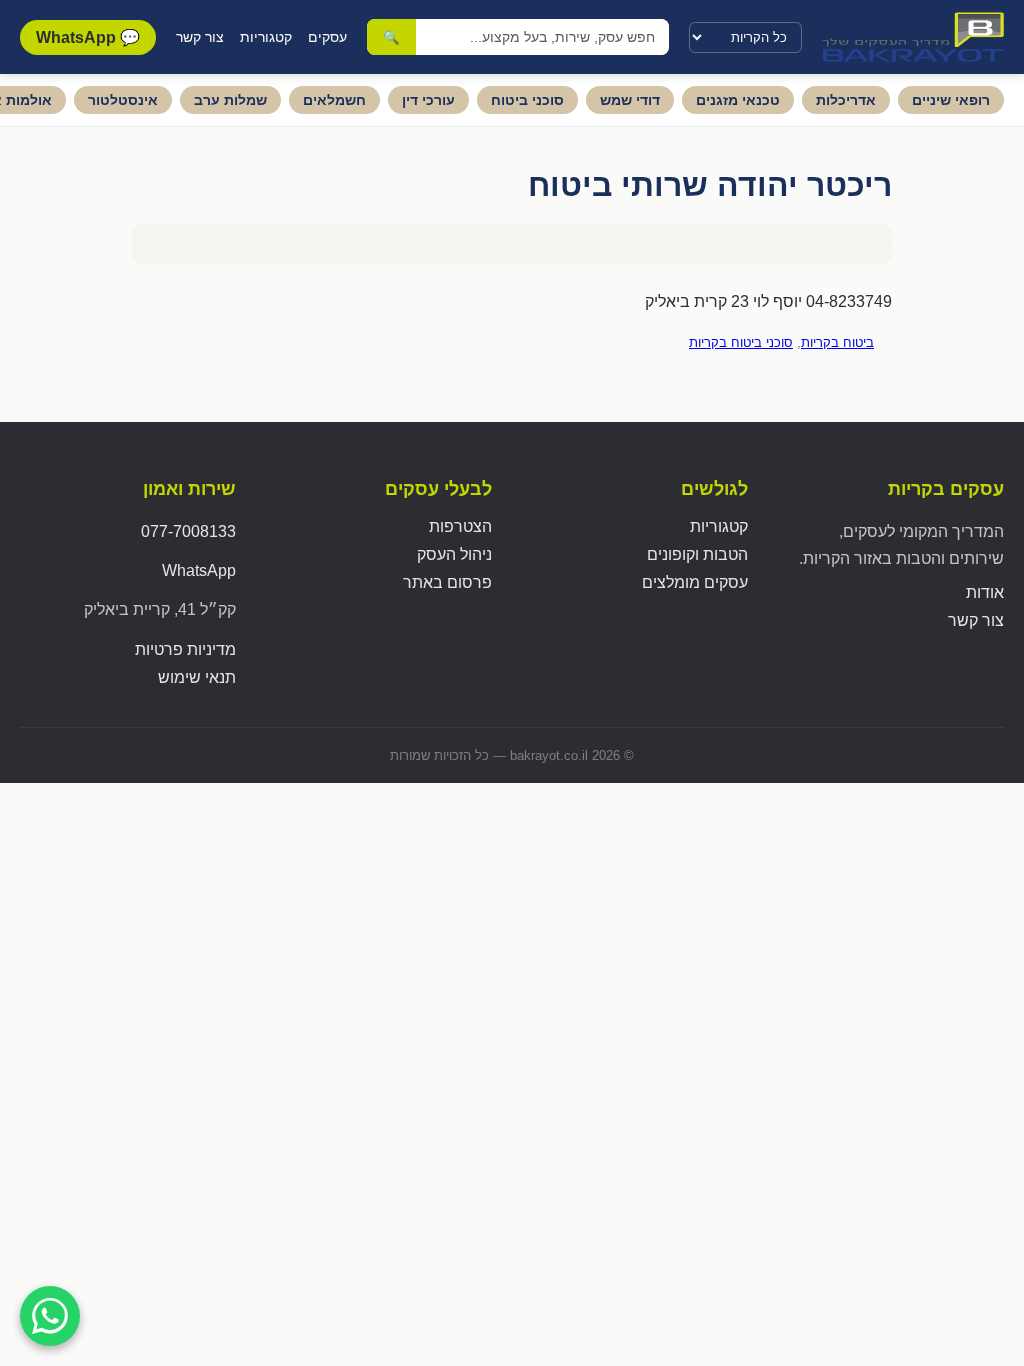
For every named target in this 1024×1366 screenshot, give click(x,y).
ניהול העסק (454, 554)
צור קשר (200, 37)
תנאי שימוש (197, 677)
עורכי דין (428, 100)
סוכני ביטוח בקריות (741, 342)
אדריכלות (846, 100)
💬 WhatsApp (88, 37)
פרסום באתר (447, 582)
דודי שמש (630, 100)
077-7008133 (188, 531)
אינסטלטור (123, 100)
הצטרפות (460, 526)
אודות (985, 592)
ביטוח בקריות (837, 342)
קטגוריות (266, 37)
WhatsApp (199, 570)
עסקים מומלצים (695, 582)
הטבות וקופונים (697, 554)
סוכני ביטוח (527, 100)
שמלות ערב (230, 100)
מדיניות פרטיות (185, 649)
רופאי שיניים (951, 100)
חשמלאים (334, 100)
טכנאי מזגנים (738, 100)
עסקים (327, 37)
